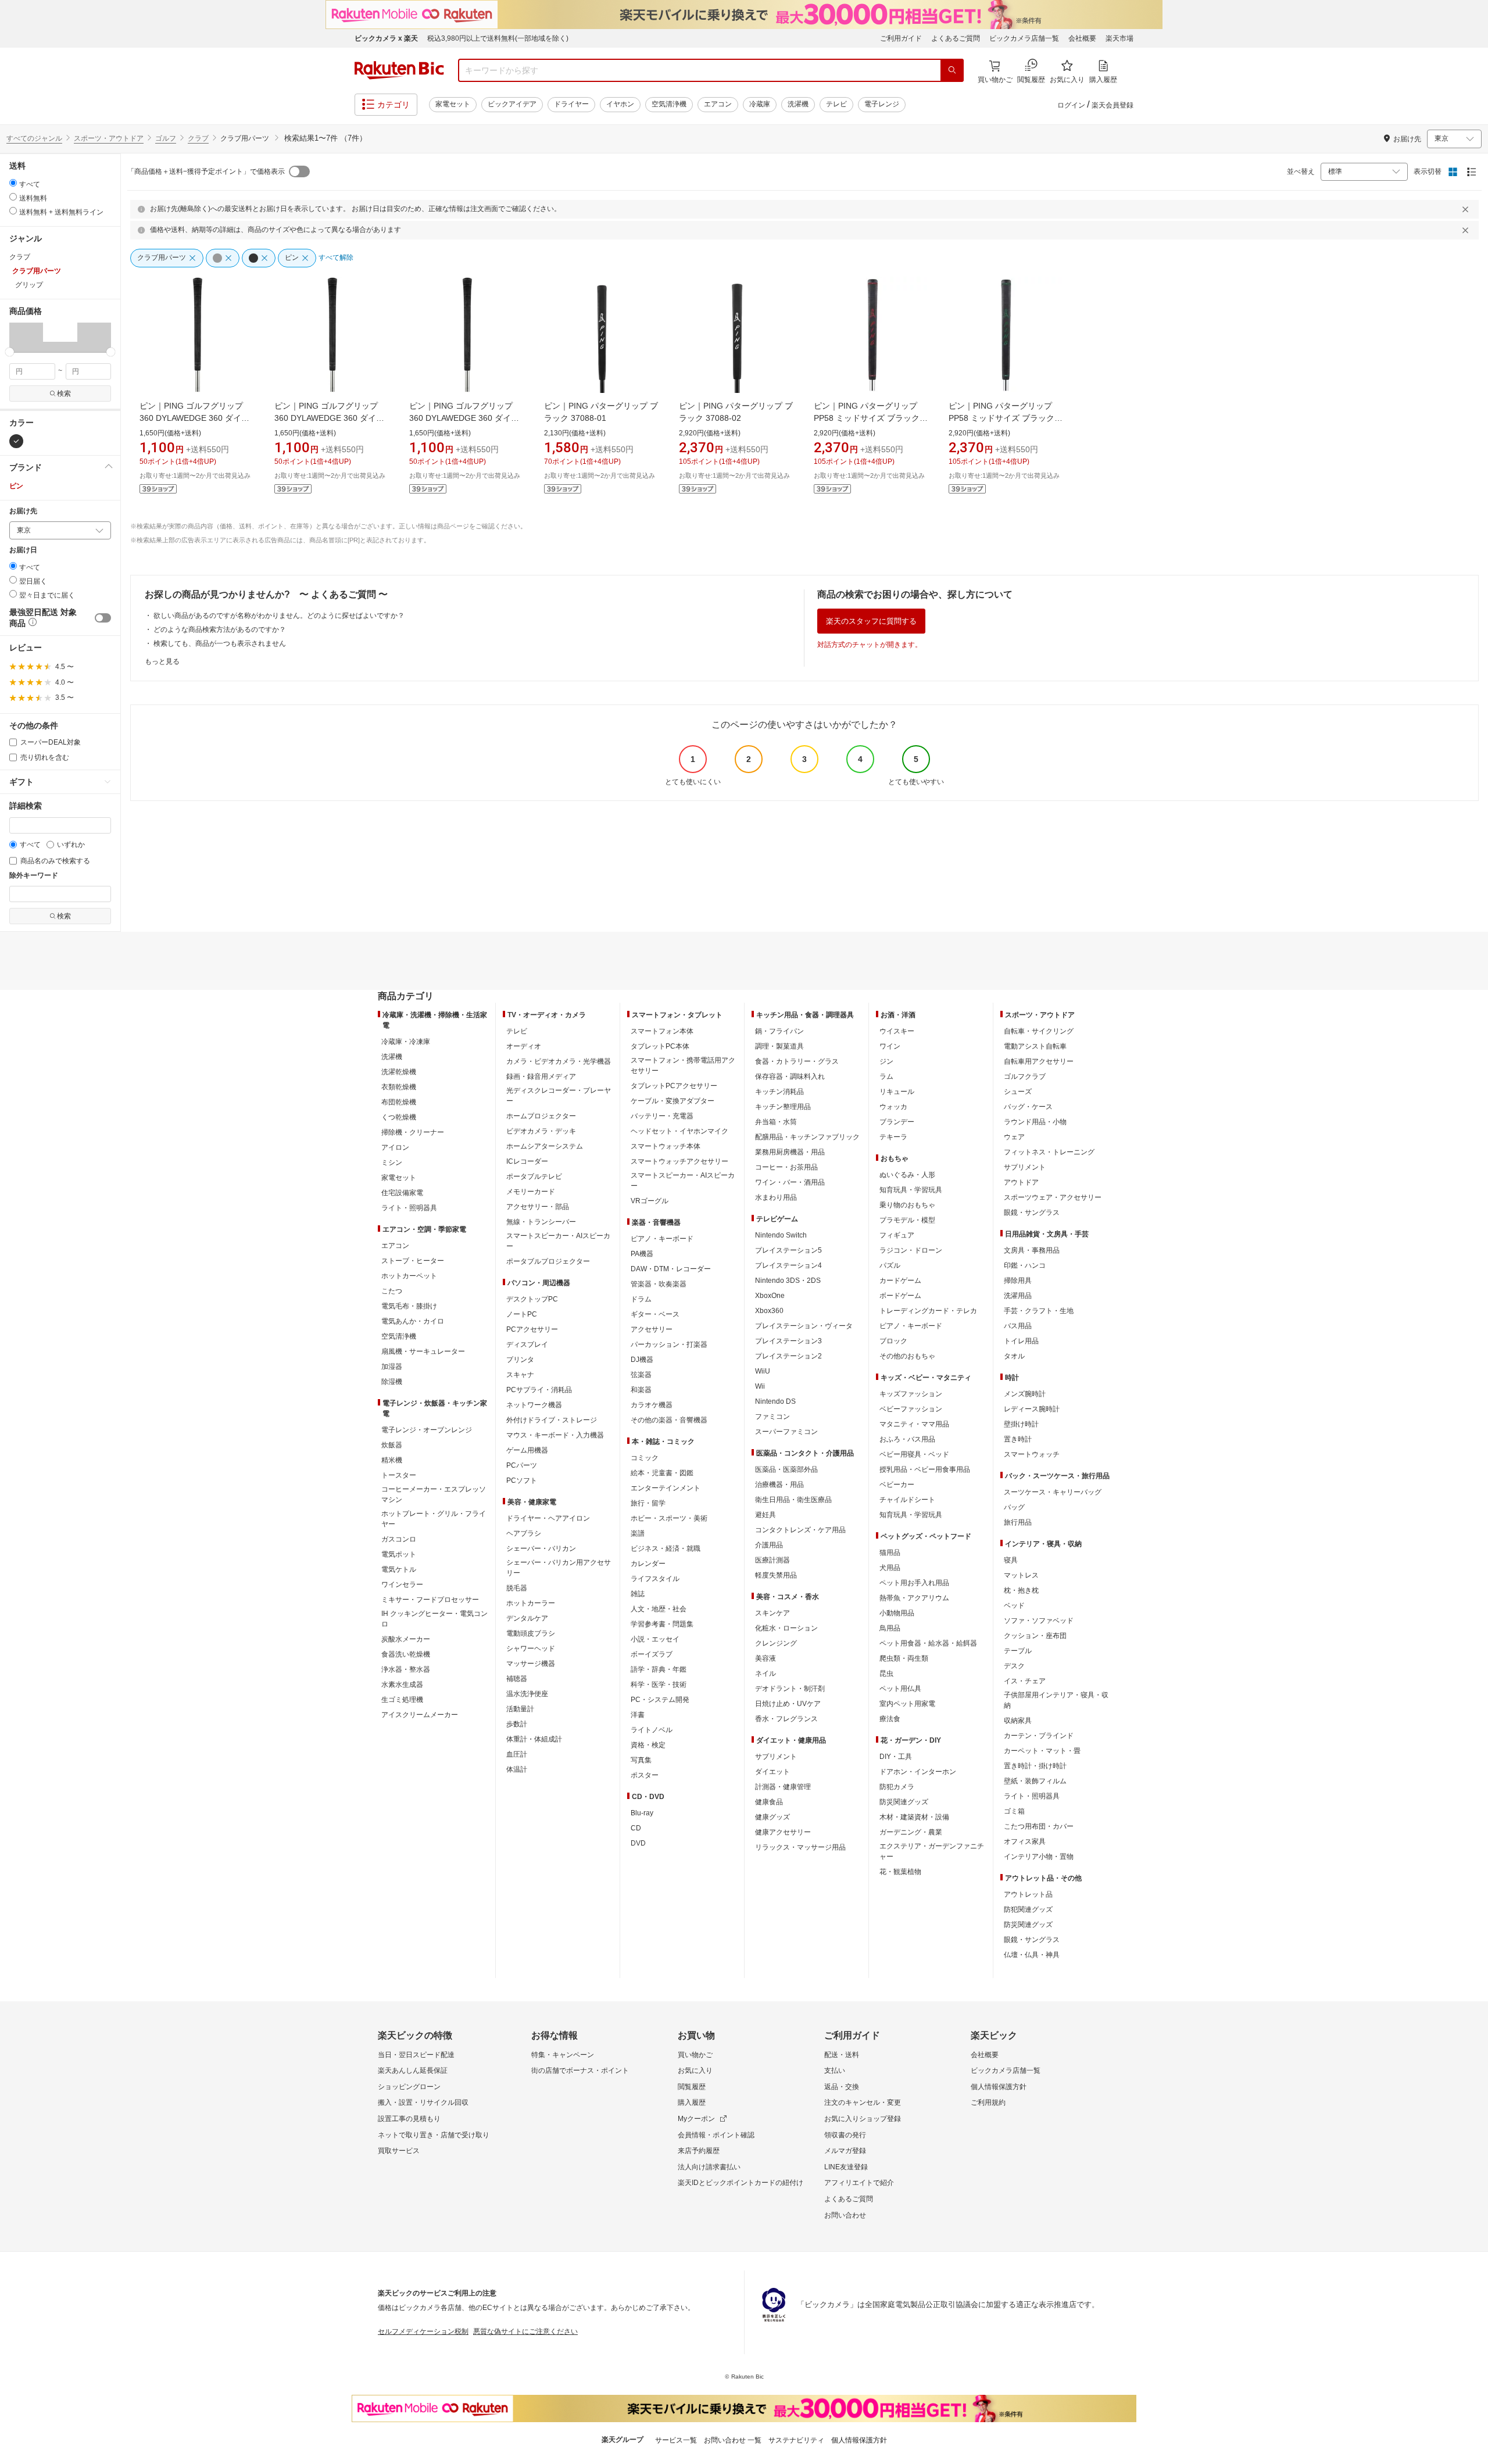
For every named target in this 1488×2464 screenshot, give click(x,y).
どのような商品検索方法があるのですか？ (220, 630)
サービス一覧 (676, 2440)
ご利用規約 (988, 2102)
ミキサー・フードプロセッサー (430, 1600)
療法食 (890, 1719)
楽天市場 (1119, 38)
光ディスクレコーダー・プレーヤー (559, 1096)
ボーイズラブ (652, 1654)
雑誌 (638, 1594)
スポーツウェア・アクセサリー (1053, 1197)
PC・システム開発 (660, 1700)
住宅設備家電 (402, 1193)
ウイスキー (897, 1031)
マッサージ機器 (531, 1664)
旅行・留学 (648, 1503)
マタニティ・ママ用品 (914, 1424)
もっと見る (162, 661)
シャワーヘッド (531, 1648)
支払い (835, 2070)
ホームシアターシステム (545, 1146)
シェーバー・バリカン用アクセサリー (559, 1568)
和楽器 (641, 1390)
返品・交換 (842, 2087)
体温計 (517, 1769)
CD (636, 1828)
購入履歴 (692, 2102)
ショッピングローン (409, 2087)
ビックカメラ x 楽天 (386, 38)
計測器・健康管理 (783, 1787)
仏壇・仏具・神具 (1032, 1955)
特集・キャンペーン (563, 2055)
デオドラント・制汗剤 (790, 1689)
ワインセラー (402, 1585)
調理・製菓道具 (779, 1046)
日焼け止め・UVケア (788, 1704)
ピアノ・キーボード (662, 1239)
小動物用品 (897, 1613)
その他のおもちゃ (907, 1356)
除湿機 (392, 1382)
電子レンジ (882, 104)
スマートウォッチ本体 (666, 1146)
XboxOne (770, 1296)
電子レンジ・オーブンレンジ (427, 1430)
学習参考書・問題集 (662, 1624)
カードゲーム (900, 1281)
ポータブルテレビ (534, 1176)
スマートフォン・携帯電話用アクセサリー (683, 1065)
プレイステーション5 (788, 1250)
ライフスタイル (655, 1579)
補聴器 (517, 1679)
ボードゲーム (900, 1296)
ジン (886, 1061)
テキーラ (893, 1137)
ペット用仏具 (900, 1689)
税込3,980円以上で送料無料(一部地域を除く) (498, 38)
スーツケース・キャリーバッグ (1053, 1492)
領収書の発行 (845, 2135)
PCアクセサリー (532, 1329)
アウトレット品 (1028, 1894)
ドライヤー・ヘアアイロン (548, 1518)
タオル (1014, 1356)
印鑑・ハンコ (1025, 1265)
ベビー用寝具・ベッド (914, 1454)
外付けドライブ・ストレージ (552, 1420)
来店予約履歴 (699, 2151)
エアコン (718, 104)
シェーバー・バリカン (541, 1549)
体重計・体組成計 (534, 1739)
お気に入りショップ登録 (863, 2119)
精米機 (392, 1460)
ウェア (1014, 1137)
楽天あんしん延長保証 (413, 2070)
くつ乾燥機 (399, 1117)
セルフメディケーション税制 (423, 2331)
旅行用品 (1018, 1522)
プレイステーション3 (788, 1341)
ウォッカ (893, 1107)
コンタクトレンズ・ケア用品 (800, 1530)
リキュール (897, 1092)
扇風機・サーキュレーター (423, 1351)
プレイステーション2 (788, 1356)
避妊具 (766, 1515)
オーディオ (524, 1046)
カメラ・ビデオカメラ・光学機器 (559, 1061)
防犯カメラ (897, 1787)
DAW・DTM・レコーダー (671, 1269)
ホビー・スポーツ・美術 (669, 1518)
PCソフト (522, 1480)
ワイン (890, 1046)
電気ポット (399, 1554)
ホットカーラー (531, 1603)
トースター (399, 1475)
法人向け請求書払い (709, 2167)
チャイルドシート (907, 1500)
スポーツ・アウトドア (109, 138)
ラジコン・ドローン (911, 1250)
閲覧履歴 (692, 2087)
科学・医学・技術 (659, 1685)
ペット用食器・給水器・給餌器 (928, 1643)
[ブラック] (16, 441)
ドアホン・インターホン (918, 1772)
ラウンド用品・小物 (1035, 1122)
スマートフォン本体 (662, 1031)
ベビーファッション (911, 1409)
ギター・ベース (655, 1314)
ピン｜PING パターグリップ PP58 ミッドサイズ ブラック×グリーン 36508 (1004, 418)
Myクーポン (696, 2119)
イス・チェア (1025, 1681)
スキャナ (520, 1375)
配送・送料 (842, 2055)
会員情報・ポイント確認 (716, 2135)
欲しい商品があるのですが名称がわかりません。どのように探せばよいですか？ (279, 616)
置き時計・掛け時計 (1035, 1766)
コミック (645, 1458)
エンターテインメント (666, 1488)
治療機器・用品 (779, 1485)
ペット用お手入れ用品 (914, 1583)
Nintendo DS (775, 1401)
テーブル (1018, 1651)
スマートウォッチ (1032, 1454)
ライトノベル (652, 1730)
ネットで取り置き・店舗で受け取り (434, 2135)
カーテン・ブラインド (1039, 1736)
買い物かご (695, 2055)
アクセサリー (652, 1329)
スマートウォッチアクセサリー (679, 1161)
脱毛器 (517, 1588)
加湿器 (392, 1367)
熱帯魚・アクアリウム (914, 1598)
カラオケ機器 (652, 1405)
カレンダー (648, 1564)
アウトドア (1021, 1182)
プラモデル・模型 (907, 1220)
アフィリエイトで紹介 (859, 2183)
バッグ (1014, 1507)
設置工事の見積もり (409, 2119)
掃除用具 (1018, 1281)
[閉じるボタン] (1467, 209)
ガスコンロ (399, 1539)
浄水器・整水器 (406, 1669)
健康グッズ (772, 1817)
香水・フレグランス (786, 1719)
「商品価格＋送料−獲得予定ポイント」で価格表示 (206, 171)
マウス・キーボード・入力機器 (555, 1435)
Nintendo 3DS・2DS (788, 1281)
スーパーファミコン (786, 1432)
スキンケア (772, 1613)
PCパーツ (522, 1465)
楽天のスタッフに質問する (871, 621)
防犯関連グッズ (1028, 1909)
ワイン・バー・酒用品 (790, 1182)
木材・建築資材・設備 (914, 1817)
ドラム (641, 1299)
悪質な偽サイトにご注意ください (525, 2331)
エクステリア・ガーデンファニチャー (932, 1851)
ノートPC (522, 1314)
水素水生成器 (402, 1685)
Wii (760, 1386)
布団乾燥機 (399, 1102)
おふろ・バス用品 (907, 1439)
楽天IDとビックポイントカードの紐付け (741, 2183)
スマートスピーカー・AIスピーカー (558, 1241)
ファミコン (772, 1417)
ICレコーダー (527, 1161)
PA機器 (642, 1254)
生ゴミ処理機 (402, 1700)
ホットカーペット (409, 1276)
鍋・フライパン (779, 1031)
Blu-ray (642, 1813)
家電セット (453, 104)
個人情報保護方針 (999, 2087)
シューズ (1018, 1092)
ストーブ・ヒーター (413, 1261)
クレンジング (776, 1643)
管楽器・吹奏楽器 (659, 1284)
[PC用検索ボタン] (952, 70)
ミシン (392, 1163)
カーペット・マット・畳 (1042, 1751)
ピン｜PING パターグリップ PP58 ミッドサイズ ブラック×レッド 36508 (869, 418)
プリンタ (520, 1360)
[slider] (10, 352)
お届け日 (23, 550)
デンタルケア (527, 1618)
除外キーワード (34, 876)
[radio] (13, 183)
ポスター (645, 1775)
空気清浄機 (669, 104)
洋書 (638, 1715)
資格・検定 (648, 1745)
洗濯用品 (1018, 1296)
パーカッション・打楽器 (669, 1344)
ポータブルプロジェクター (548, 1261)
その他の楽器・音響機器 (669, 1420)
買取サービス (399, 2151)
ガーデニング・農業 (911, 1832)
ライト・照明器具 (409, 1208)
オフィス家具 (1025, 1841)
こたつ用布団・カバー (1039, 1826)
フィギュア (897, 1235)
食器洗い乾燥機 (406, 1654)
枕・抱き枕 (1021, 1590)
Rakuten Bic (399, 70)
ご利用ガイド (901, 38)
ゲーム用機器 (527, 1450)
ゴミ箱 (1014, 1811)
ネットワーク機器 (534, 1405)
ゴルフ (166, 138)
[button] (26, 337)
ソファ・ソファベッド (1039, 1621)
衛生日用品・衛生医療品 (793, 1500)
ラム (886, 1077)
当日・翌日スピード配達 (416, 2055)
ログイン (1071, 105)
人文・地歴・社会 (659, 1609)
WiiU (763, 1371)
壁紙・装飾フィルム (1035, 1781)
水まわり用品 (776, 1197)
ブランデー (897, 1122)
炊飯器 (392, 1445)
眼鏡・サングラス (1032, 1213)
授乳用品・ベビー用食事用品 (925, 1469)
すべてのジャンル (34, 138)
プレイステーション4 (788, 1265)
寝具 (1011, 1560)
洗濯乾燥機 (399, 1072)
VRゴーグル (650, 1201)
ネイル (766, 1673)
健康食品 (769, 1802)
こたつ (392, 1291)
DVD (638, 1843)
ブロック (893, 1341)
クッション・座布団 (1035, 1636)
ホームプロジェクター (541, 1116)
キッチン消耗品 (779, 1092)
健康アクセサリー (783, 1832)
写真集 (641, 1760)
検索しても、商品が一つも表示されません (220, 643)
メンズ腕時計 (1025, 1394)
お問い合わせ (845, 2215)
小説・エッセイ (655, 1639)
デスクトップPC (532, 1299)
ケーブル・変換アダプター (673, 1101)
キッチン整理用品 (783, 1107)
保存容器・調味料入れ (790, 1077)
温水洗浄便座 (527, 1694)
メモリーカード (531, 1192)
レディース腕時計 (1032, 1409)
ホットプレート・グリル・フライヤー (434, 1519)
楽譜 (638, 1533)
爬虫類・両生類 (904, 1658)
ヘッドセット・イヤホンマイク (679, 1131)
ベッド (1014, 1605)
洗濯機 (798, 104)
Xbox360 (769, 1311)
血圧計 (517, 1754)
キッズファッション (911, 1394)
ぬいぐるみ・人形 (907, 1175)
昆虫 (886, 1673)
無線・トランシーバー (541, 1222)
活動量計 (520, 1709)
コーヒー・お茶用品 (786, 1167)
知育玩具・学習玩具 (911, 1190)
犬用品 (890, 1568)
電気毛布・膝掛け (409, 1306)
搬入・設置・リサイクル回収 (423, 2102)
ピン (16, 486)
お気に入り (695, 2070)
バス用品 (1018, 1326)
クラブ (198, 138)
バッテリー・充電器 (662, 1116)
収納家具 (1018, 1721)
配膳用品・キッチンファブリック (807, 1137)
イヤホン (620, 104)
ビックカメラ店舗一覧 (1024, 38)
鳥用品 (890, 1628)
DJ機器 (642, 1360)
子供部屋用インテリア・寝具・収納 (1056, 1700)
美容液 (766, 1658)
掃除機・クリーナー (413, 1132)
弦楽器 (641, 1375)
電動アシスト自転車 (1035, 1046)
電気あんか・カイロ (413, 1321)
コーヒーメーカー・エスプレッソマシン (434, 1494)
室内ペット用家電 (907, 1704)
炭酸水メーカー (406, 1639)
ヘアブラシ (524, 1533)
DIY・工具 (896, 1757)
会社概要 (1082, 38)
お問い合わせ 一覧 (733, 2440)
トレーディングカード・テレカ (928, 1311)
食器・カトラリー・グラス (797, 1061)
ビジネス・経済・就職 (666, 1549)
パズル (890, 1265)
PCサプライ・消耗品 (539, 1390)
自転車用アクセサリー (1039, 1061)
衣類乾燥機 (399, 1087)
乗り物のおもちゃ (907, 1205)
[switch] (103, 618)
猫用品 (890, 1553)
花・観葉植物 (900, 1872)
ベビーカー (897, 1485)
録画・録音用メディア (541, 1077)
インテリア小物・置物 (1039, 1857)
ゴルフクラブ (1025, 1077)
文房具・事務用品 (1032, 1250)
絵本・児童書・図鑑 (662, 1473)
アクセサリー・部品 (538, 1207)
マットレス (1021, 1575)
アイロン (395, 1147)
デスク (1014, 1666)
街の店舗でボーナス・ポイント (580, 2070)
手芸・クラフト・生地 (1039, 1311)
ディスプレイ (527, 1344)
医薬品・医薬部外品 (786, 1469)
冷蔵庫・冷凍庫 (406, 1042)
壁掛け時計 (1021, 1424)
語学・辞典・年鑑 (659, 1669)
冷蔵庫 (760, 104)
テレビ (836, 104)
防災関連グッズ (904, 1802)
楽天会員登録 (1113, 105)
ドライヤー (571, 104)
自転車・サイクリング (1039, 1031)
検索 (64, 394)
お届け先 (23, 511)
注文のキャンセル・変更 (863, 2102)
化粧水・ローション (786, 1628)
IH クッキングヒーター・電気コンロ (434, 1619)
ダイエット (772, 1772)
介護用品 (769, 1545)
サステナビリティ (796, 2440)
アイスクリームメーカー (420, 1715)
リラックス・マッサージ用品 (800, 1847)
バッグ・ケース (1028, 1107)
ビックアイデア (512, 104)
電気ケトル (399, 1569)
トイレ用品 (1021, 1341)
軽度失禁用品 (776, 1575)
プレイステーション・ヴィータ (804, 1326)
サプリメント (776, 1757)
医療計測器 (772, 1560)
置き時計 (1018, 1439)
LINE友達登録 (846, 2167)
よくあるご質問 (956, 38)
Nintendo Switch (781, 1235)
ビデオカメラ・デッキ (541, 1131)
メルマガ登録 (845, 2151)
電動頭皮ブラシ (531, 1633)
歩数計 (517, 1724)
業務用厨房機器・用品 (790, 1152)
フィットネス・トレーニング (1049, 1152)
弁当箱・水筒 (776, 1122)
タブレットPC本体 (660, 1046)
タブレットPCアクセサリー (674, 1086)
